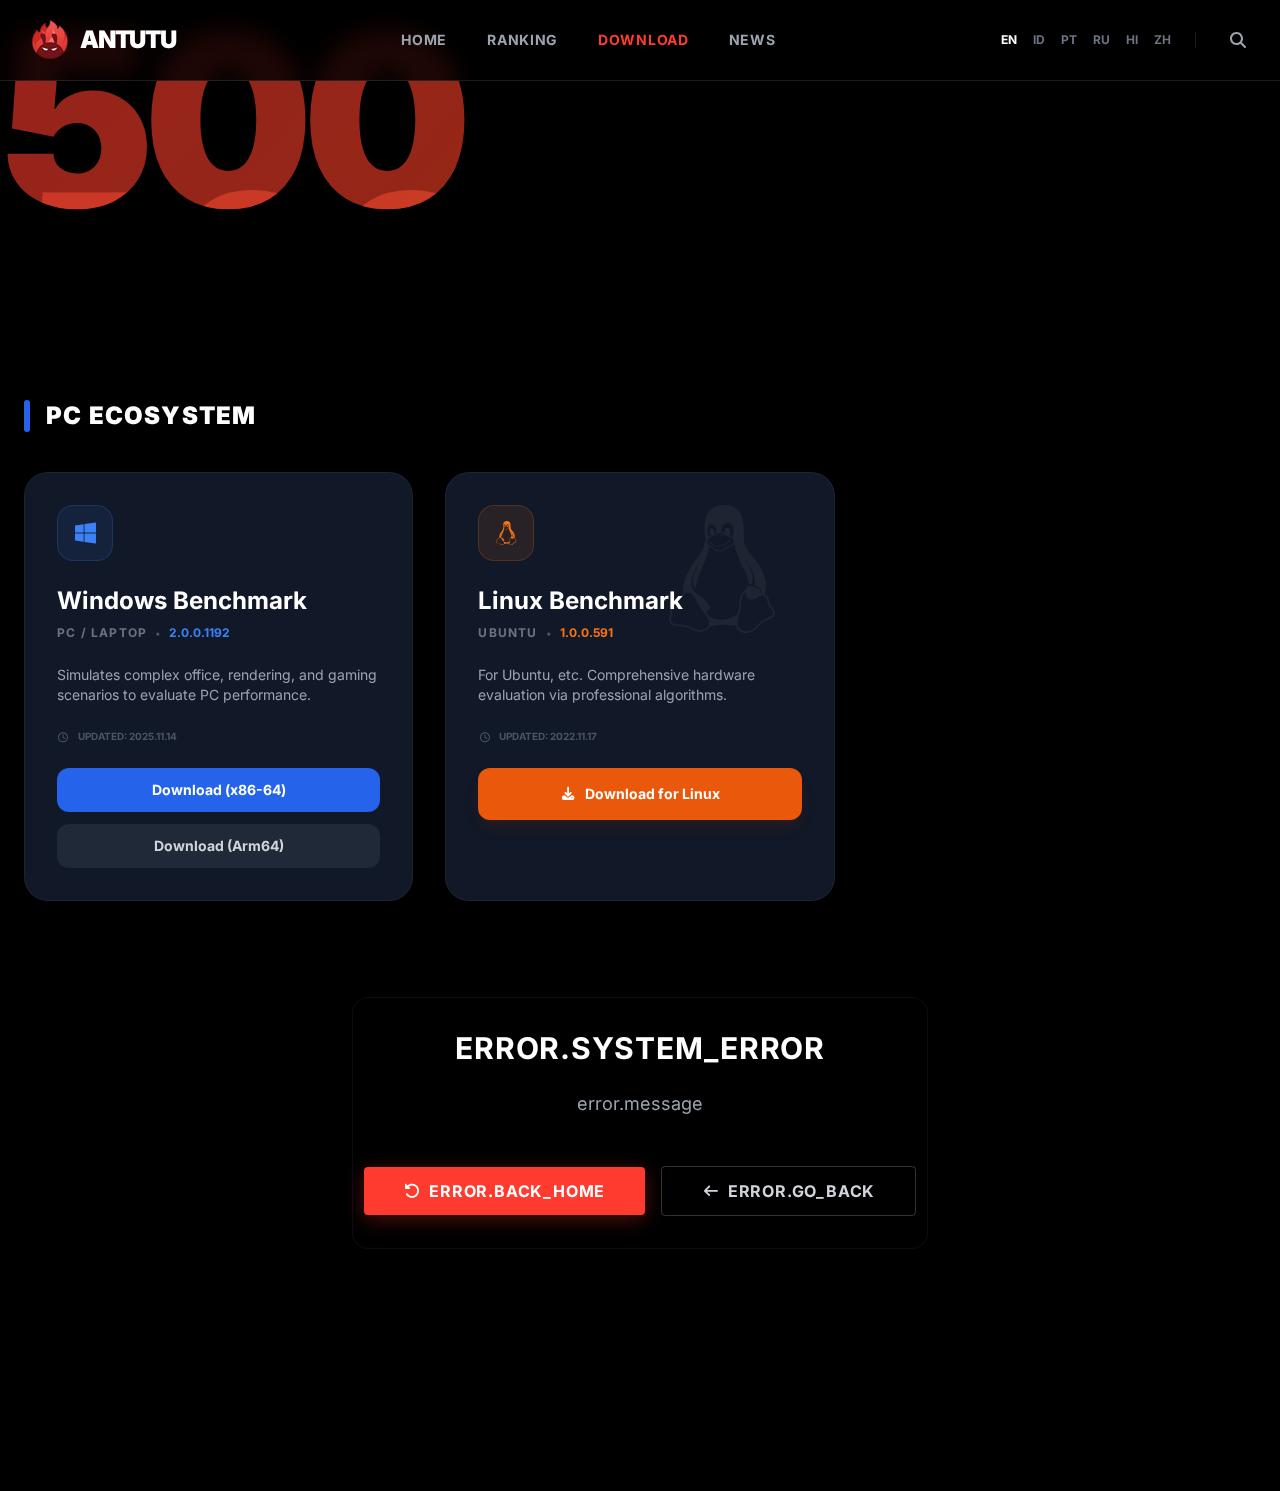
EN (1009, 39)
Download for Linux (652, 793)
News (752, 39)
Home (424, 39)
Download (643, 39)
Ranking (522, 39)
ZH (1162, 39)
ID (1039, 39)
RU (1101, 39)
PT (1069, 39)
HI (1132, 39)
